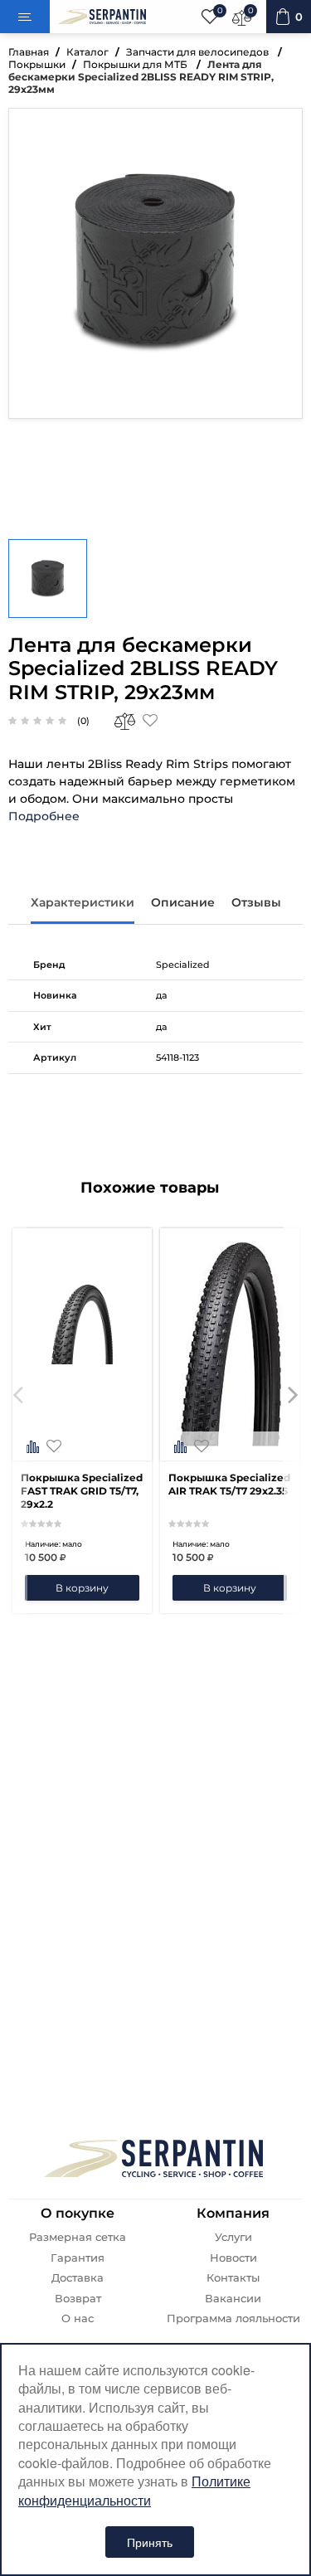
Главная (29, 52)
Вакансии (233, 2299)
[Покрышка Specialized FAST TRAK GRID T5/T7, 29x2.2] (82, 1448)
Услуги (233, 2237)
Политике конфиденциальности (134, 2490)
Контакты (233, 2278)
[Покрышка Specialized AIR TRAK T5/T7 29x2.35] (230, 1448)
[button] (18, 1421)
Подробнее (44, 816)
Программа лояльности (233, 2318)
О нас (78, 2318)
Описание (183, 902)
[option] (82, 1421)
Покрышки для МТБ (136, 64)
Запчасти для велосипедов (199, 52)
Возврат (78, 2299)
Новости (233, 2258)
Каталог (87, 52)
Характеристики (83, 902)
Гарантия (78, 2258)
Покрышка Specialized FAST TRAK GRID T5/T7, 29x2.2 (82, 1491)
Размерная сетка (78, 2237)
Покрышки (37, 64)
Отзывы (256, 902)
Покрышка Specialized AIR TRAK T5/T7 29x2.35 (229, 1484)
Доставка (78, 2278)
